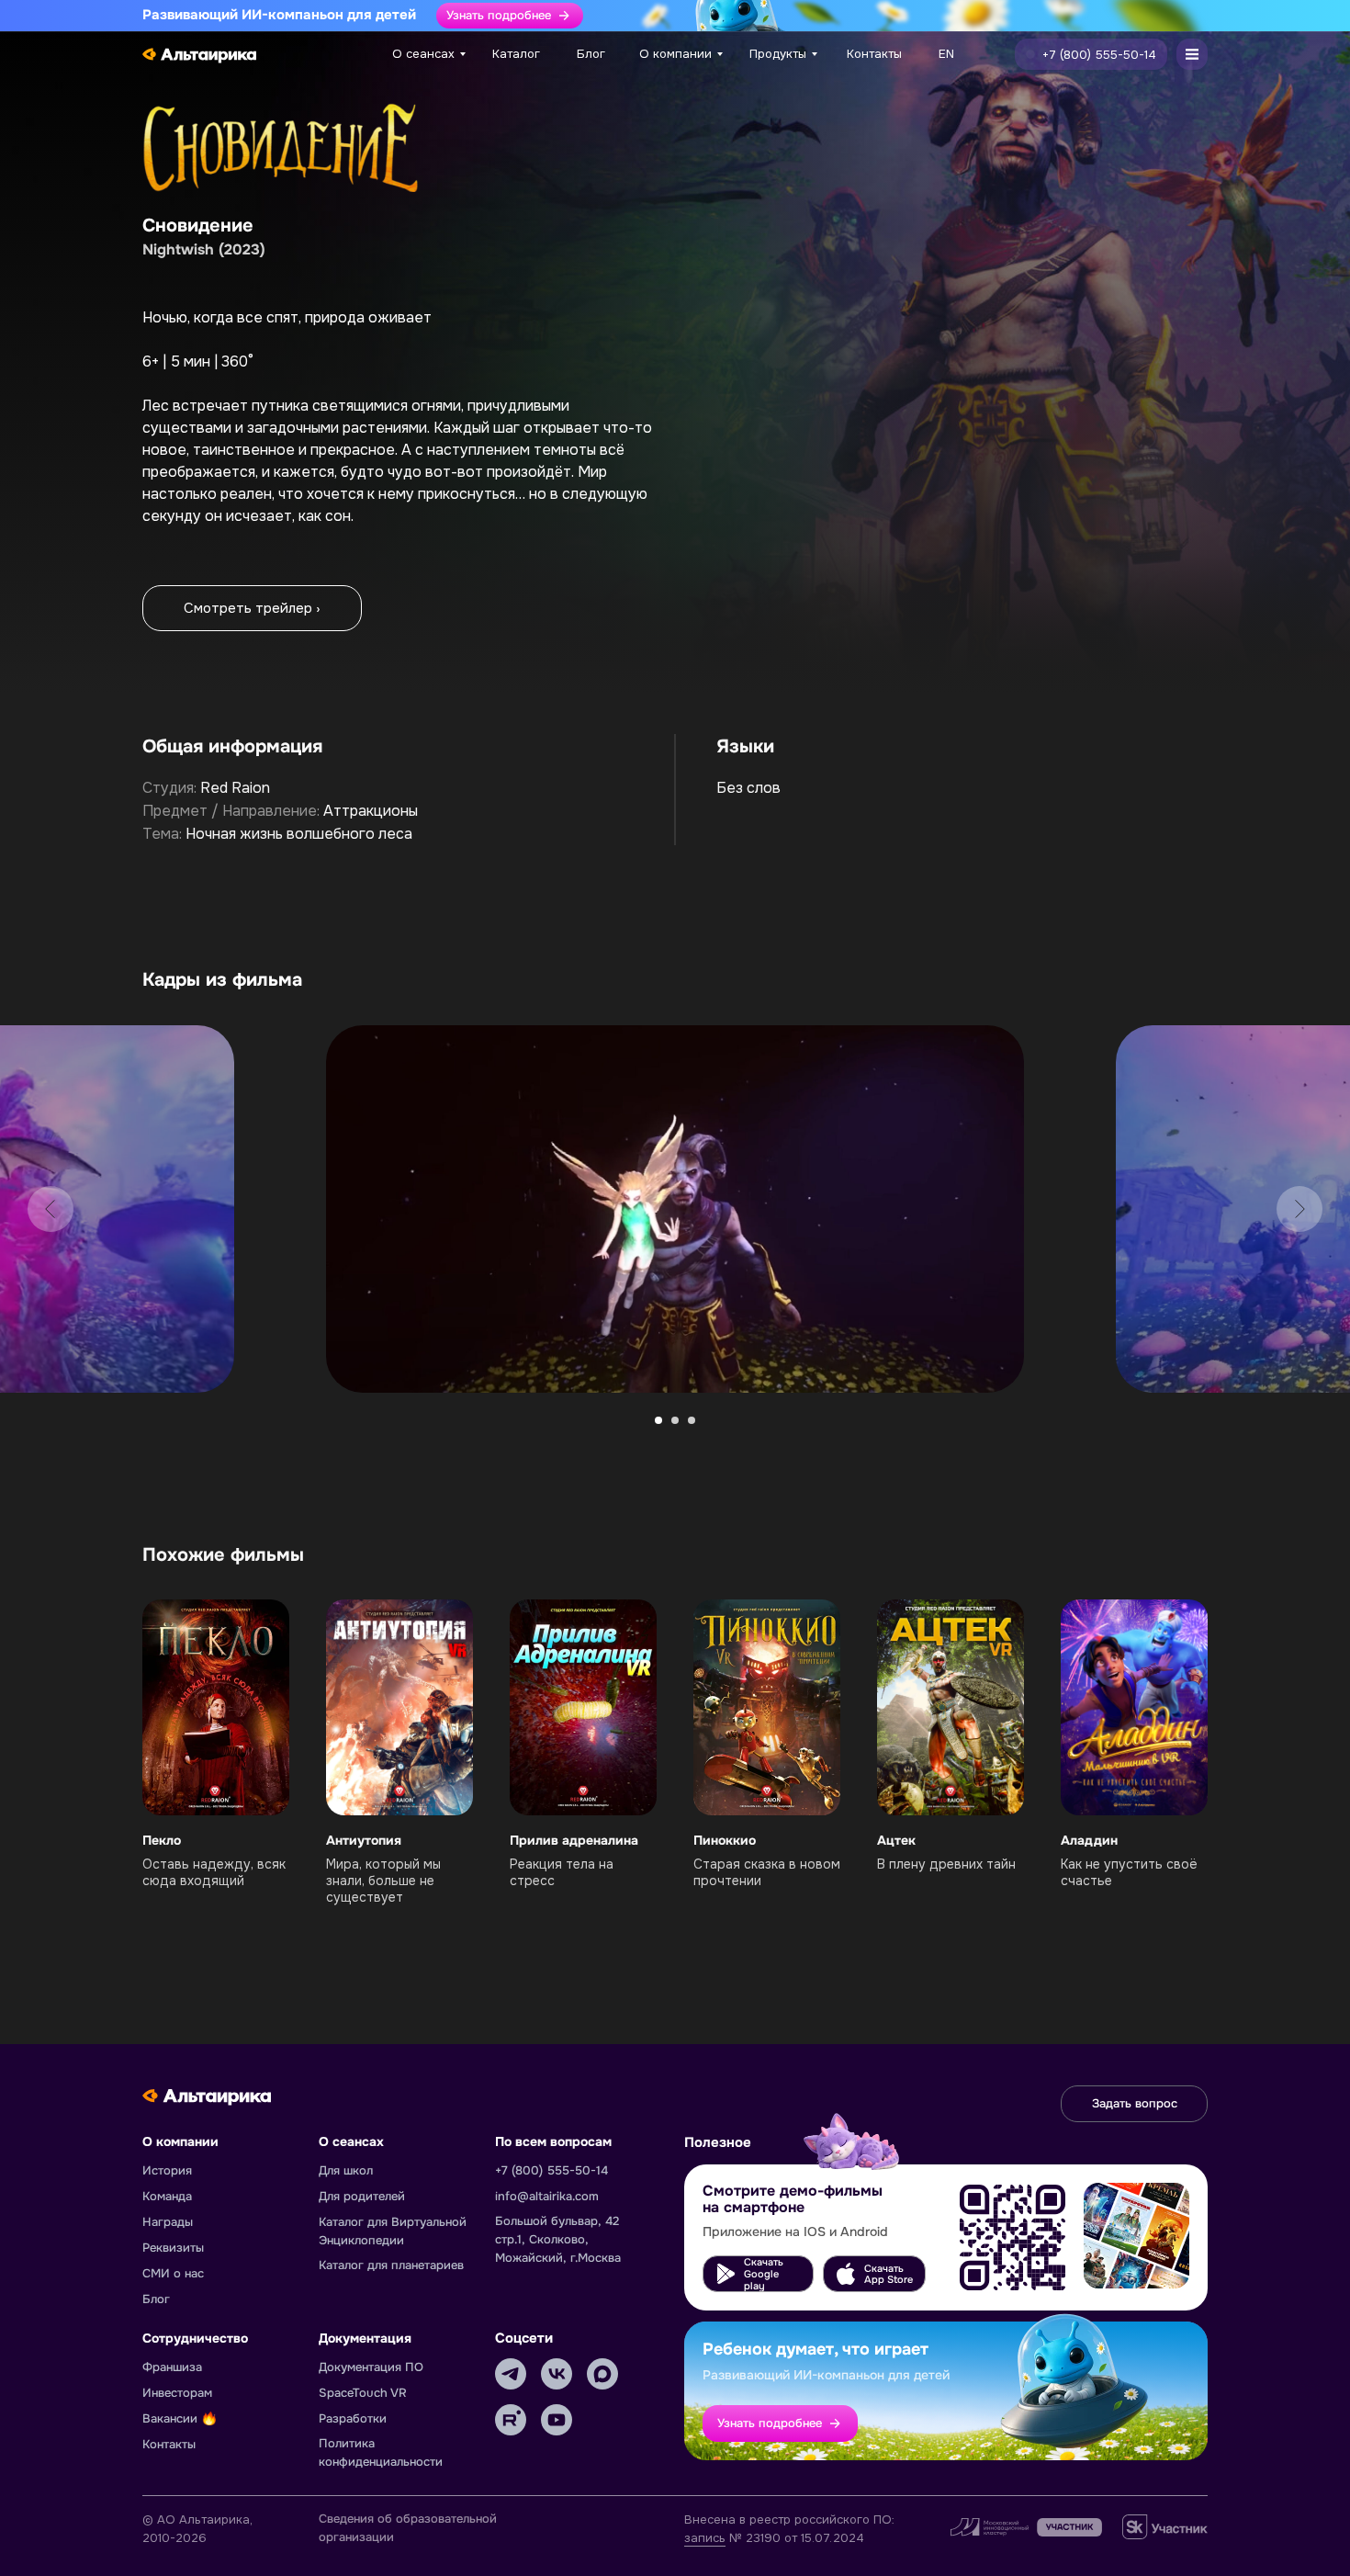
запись (705, 2538)
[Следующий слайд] (1299, 1209)
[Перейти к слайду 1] (658, 1420)
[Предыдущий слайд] (51, 1209)
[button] (1091, 54)
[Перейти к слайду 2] (675, 1420)
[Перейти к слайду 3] (692, 1420)
